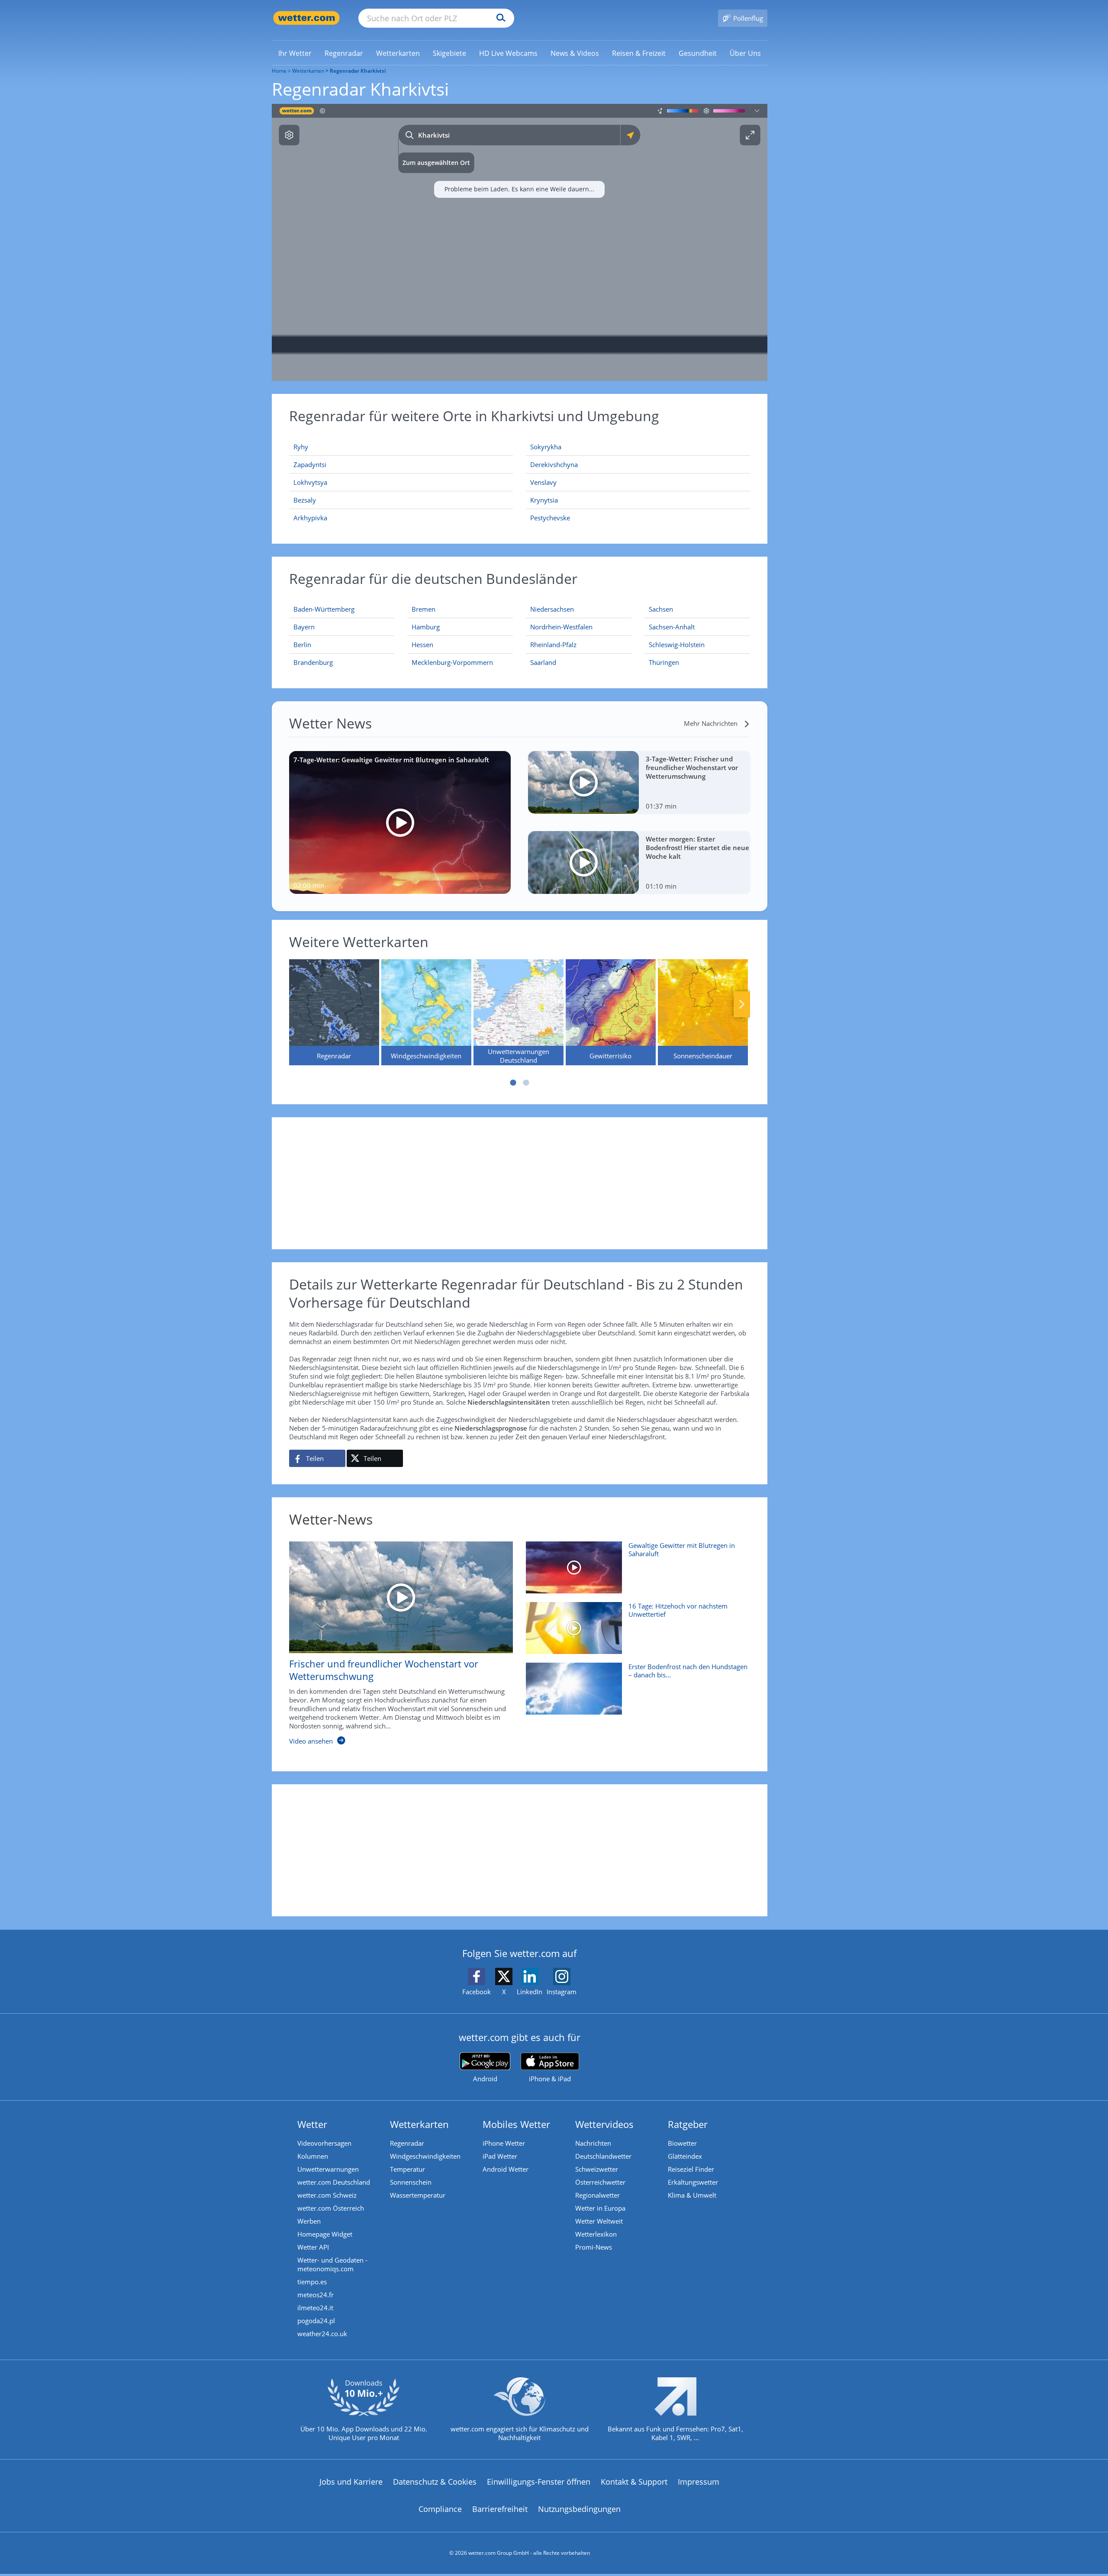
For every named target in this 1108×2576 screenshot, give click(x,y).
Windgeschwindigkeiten (425, 2156)
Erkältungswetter (693, 2182)
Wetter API (313, 2247)
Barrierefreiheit (500, 2509)
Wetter (312, 2124)
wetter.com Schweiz (327, 2195)
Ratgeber (688, 2124)
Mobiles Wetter (516, 2124)
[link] (295, 53)
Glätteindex (685, 2156)
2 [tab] (526, 1083)
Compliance (440, 2509)
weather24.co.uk (322, 2334)
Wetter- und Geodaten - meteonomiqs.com (332, 2264)
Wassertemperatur (418, 2195)
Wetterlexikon (596, 2234)
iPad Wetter (500, 2156)
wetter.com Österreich (331, 2208)
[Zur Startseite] (306, 18)
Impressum (699, 2482)
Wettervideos (604, 2124)
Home (279, 71)
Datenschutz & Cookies (435, 2482)
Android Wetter (506, 2169)
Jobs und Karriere (351, 2482)
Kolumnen (313, 2156)
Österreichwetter (600, 2182)
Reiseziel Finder (691, 2169)
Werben (309, 2221)
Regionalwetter (597, 2195)
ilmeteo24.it (315, 2308)
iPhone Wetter (504, 2143)
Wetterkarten (308, 71)
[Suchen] (499, 18)
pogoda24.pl (316, 2321)
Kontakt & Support (634, 2482)
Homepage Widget (325, 2234)
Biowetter (682, 2143)
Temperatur (407, 2169)
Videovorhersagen (324, 2143)
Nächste (742, 1004)
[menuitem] (295, 53)
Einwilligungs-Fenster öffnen (539, 2482)
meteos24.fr (316, 2295)
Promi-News (594, 2247)
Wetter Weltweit (599, 2221)
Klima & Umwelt (692, 2195)
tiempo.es (312, 2282)
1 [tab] (513, 1083)
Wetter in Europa (600, 2208)
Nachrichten (593, 2143)
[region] (520, 242)
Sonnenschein (411, 2182)
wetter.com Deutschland (334, 2182)
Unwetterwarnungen (328, 2169)
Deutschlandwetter (603, 2156)
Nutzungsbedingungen (579, 2509)
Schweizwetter (597, 2169)
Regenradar (407, 2143)
